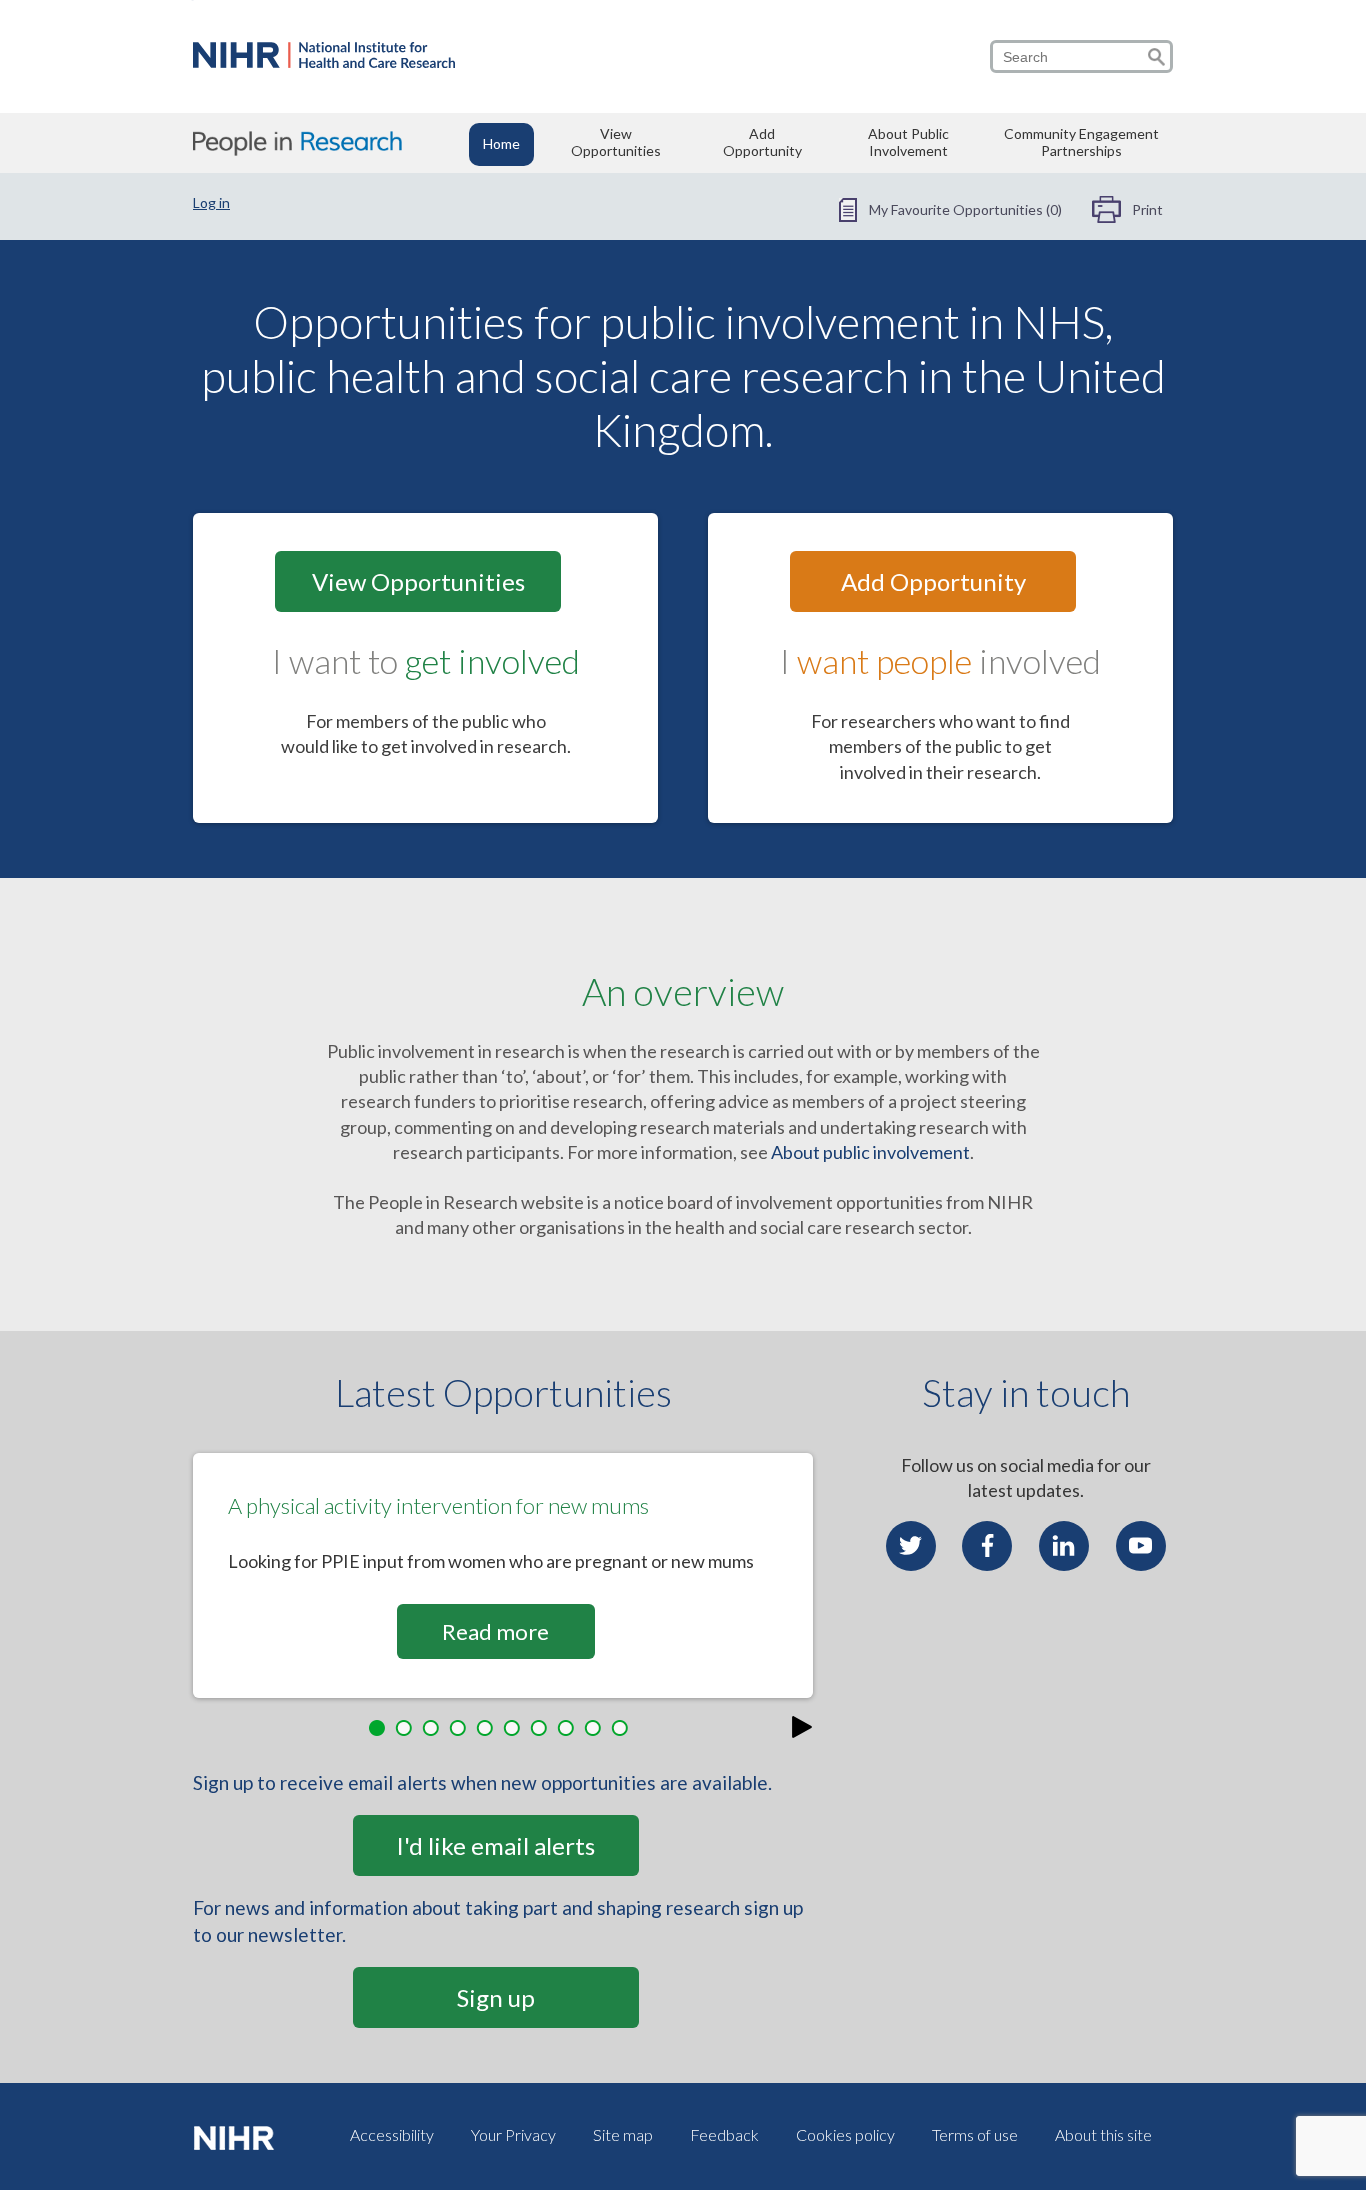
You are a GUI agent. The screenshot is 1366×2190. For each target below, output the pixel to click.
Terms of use (975, 2134)
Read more (495, 1631)
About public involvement (870, 1152)
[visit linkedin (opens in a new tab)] (1064, 1546)
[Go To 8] (570, 1729)
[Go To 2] (408, 1729)
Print (1147, 209)
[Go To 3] (435, 1729)
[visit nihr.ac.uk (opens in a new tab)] (238, 2136)
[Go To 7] (543, 1729)
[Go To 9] (597, 1729)
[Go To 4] (462, 1729)
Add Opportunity (762, 142)
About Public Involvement (908, 142)
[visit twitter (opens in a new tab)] (911, 1546)
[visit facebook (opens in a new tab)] (987, 1546)
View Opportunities (616, 142)
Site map (623, 2134)
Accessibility (392, 2134)
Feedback (724, 2134)
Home (501, 143)
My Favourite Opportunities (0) (965, 209)
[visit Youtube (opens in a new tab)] (1141, 1546)
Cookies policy (845, 2134)
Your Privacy (513, 2134)
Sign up (496, 1997)
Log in (211, 202)
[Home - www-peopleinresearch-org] (324, 61)
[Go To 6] (516, 1729)
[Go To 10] (624, 1729)
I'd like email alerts (495, 1845)
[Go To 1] (382, 1729)
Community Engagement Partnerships (1081, 142)
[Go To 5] (489, 1729)
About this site (1103, 2134)
